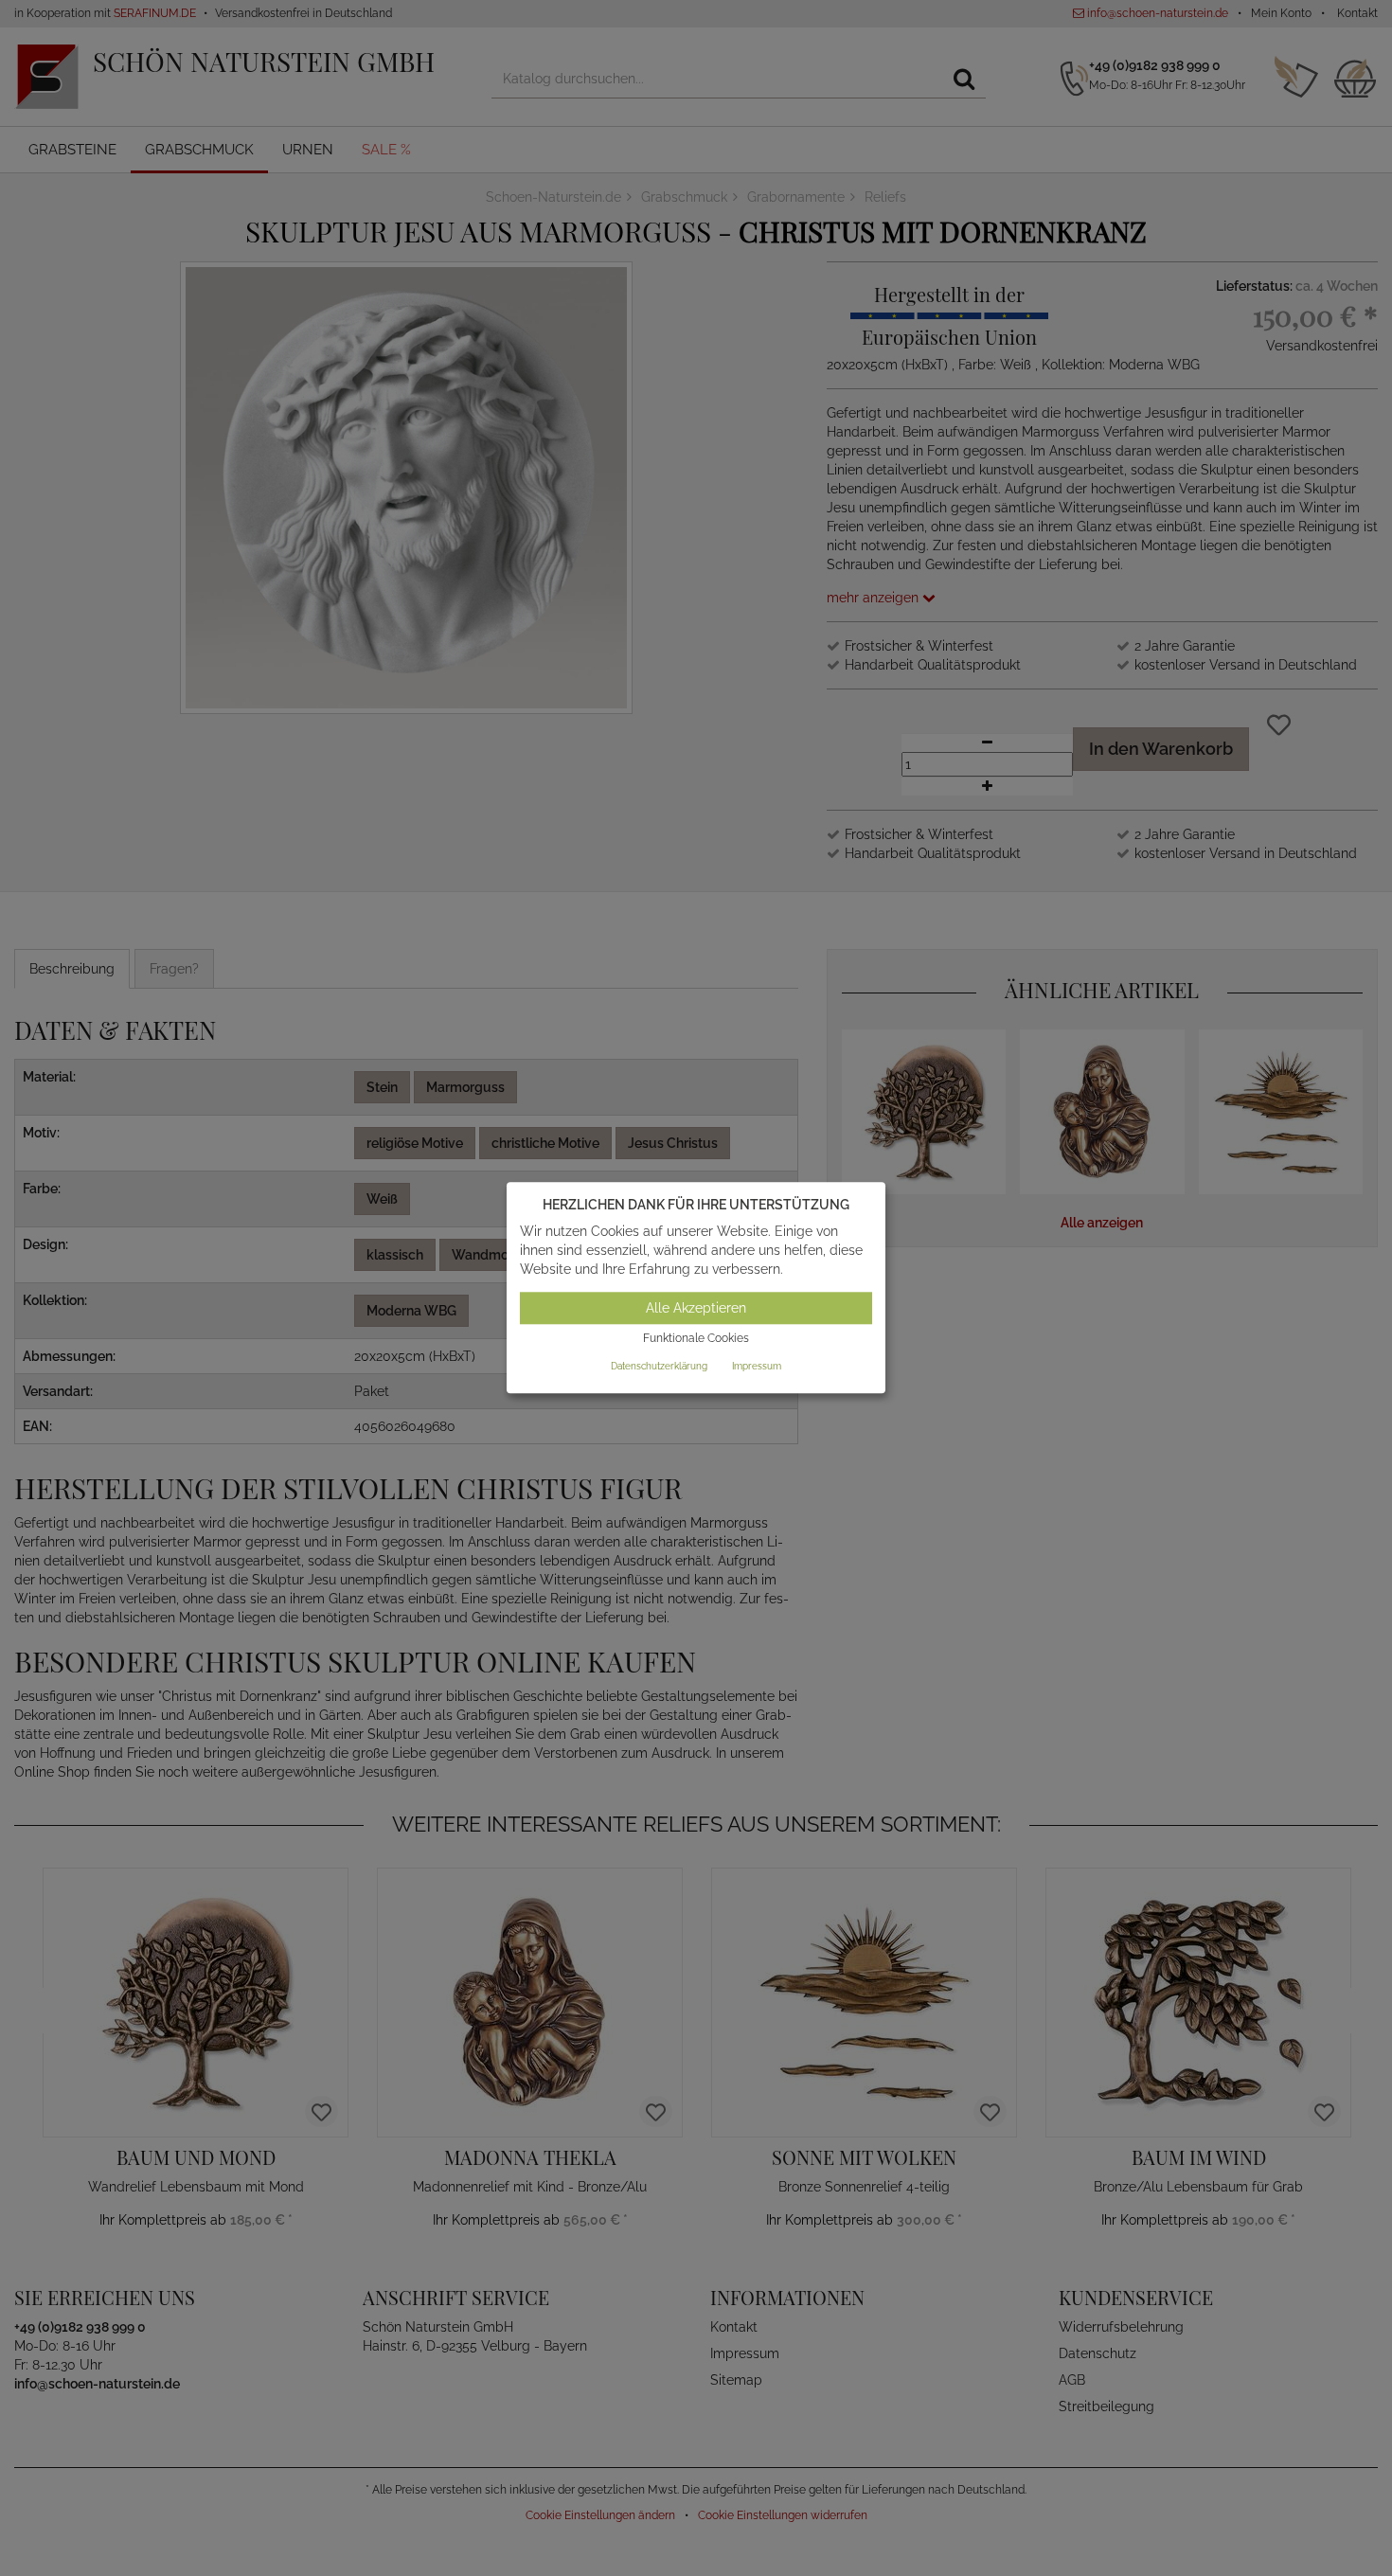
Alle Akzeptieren (696, 1308)
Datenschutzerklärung (659, 1366)
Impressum (757, 1366)
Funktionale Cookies (696, 1338)
